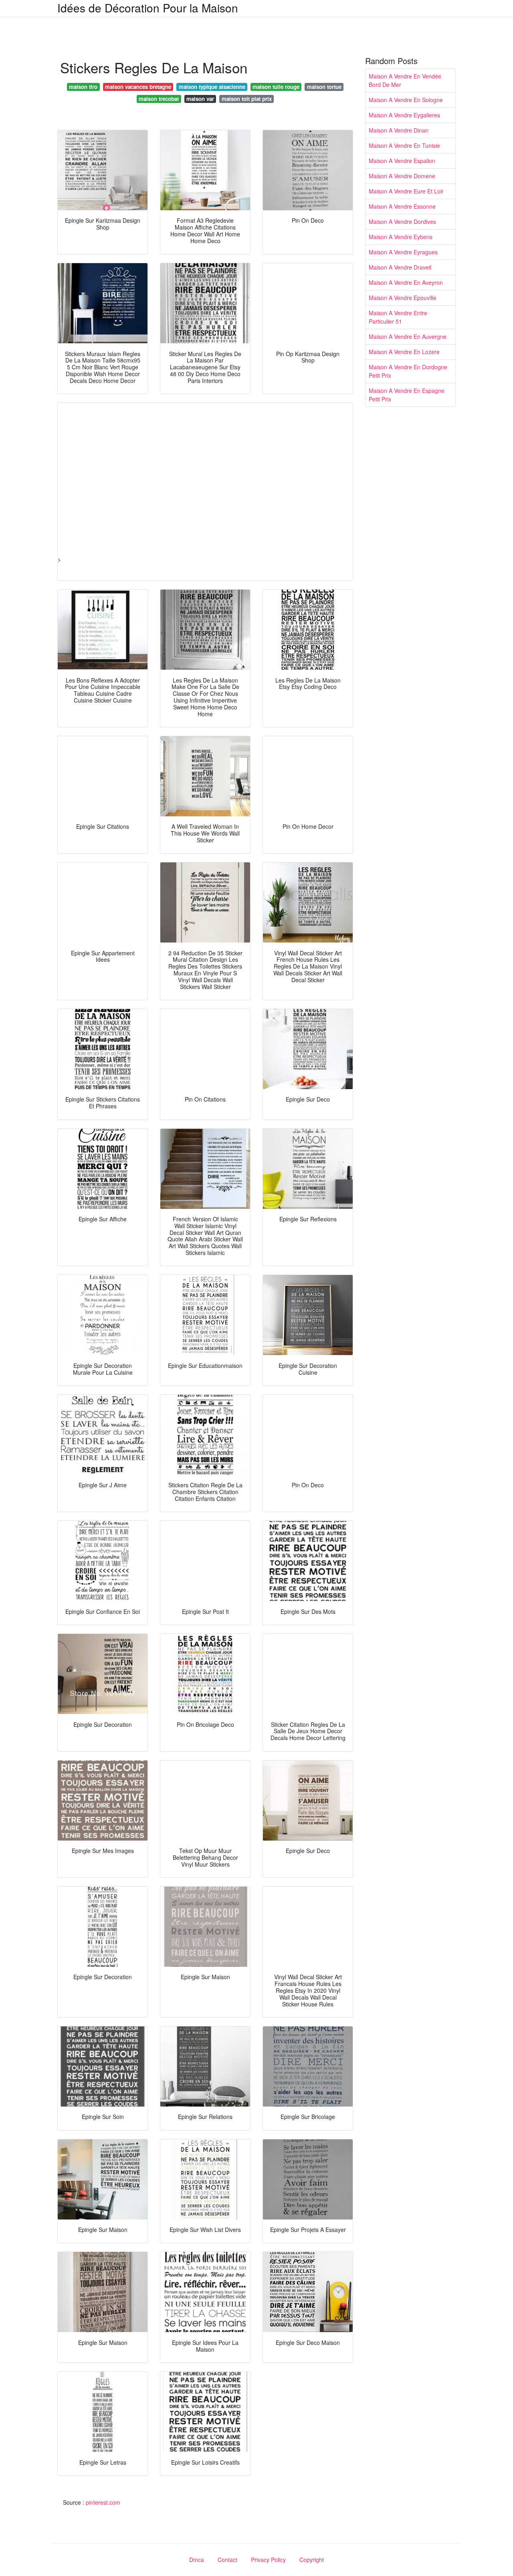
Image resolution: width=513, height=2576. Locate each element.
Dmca (197, 2560)
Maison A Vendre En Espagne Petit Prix (407, 395)
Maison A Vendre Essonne (402, 206)
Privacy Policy (268, 2560)
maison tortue (324, 87)
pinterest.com (103, 2502)
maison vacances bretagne (138, 87)
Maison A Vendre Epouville (403, 298)
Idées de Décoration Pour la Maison (148, 8)
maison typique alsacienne (212, 87)
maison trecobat (159, 99)
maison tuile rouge (276, 87)
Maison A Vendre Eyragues (403, 252)
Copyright (312, 2560)
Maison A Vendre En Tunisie (404, 145)
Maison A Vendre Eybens (401, 237)
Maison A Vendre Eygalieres (404, 115)
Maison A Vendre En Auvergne (408, 336)
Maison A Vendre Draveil (400, 267)
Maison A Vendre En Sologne (406, 100)
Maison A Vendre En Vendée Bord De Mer (405, 80)
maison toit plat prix (247, 99)
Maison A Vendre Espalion (402, 161)
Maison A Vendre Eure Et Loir (406, 191)
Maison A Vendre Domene (402, 176)
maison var (200, 99)
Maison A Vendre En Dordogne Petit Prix (408, 371)
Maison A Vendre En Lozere (404, 352)
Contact (227, 2560)
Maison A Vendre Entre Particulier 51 (398, 317)
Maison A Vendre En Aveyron (406, 282)
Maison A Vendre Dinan (399, 130)
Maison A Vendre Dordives (402, 222)
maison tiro (83, 87)
